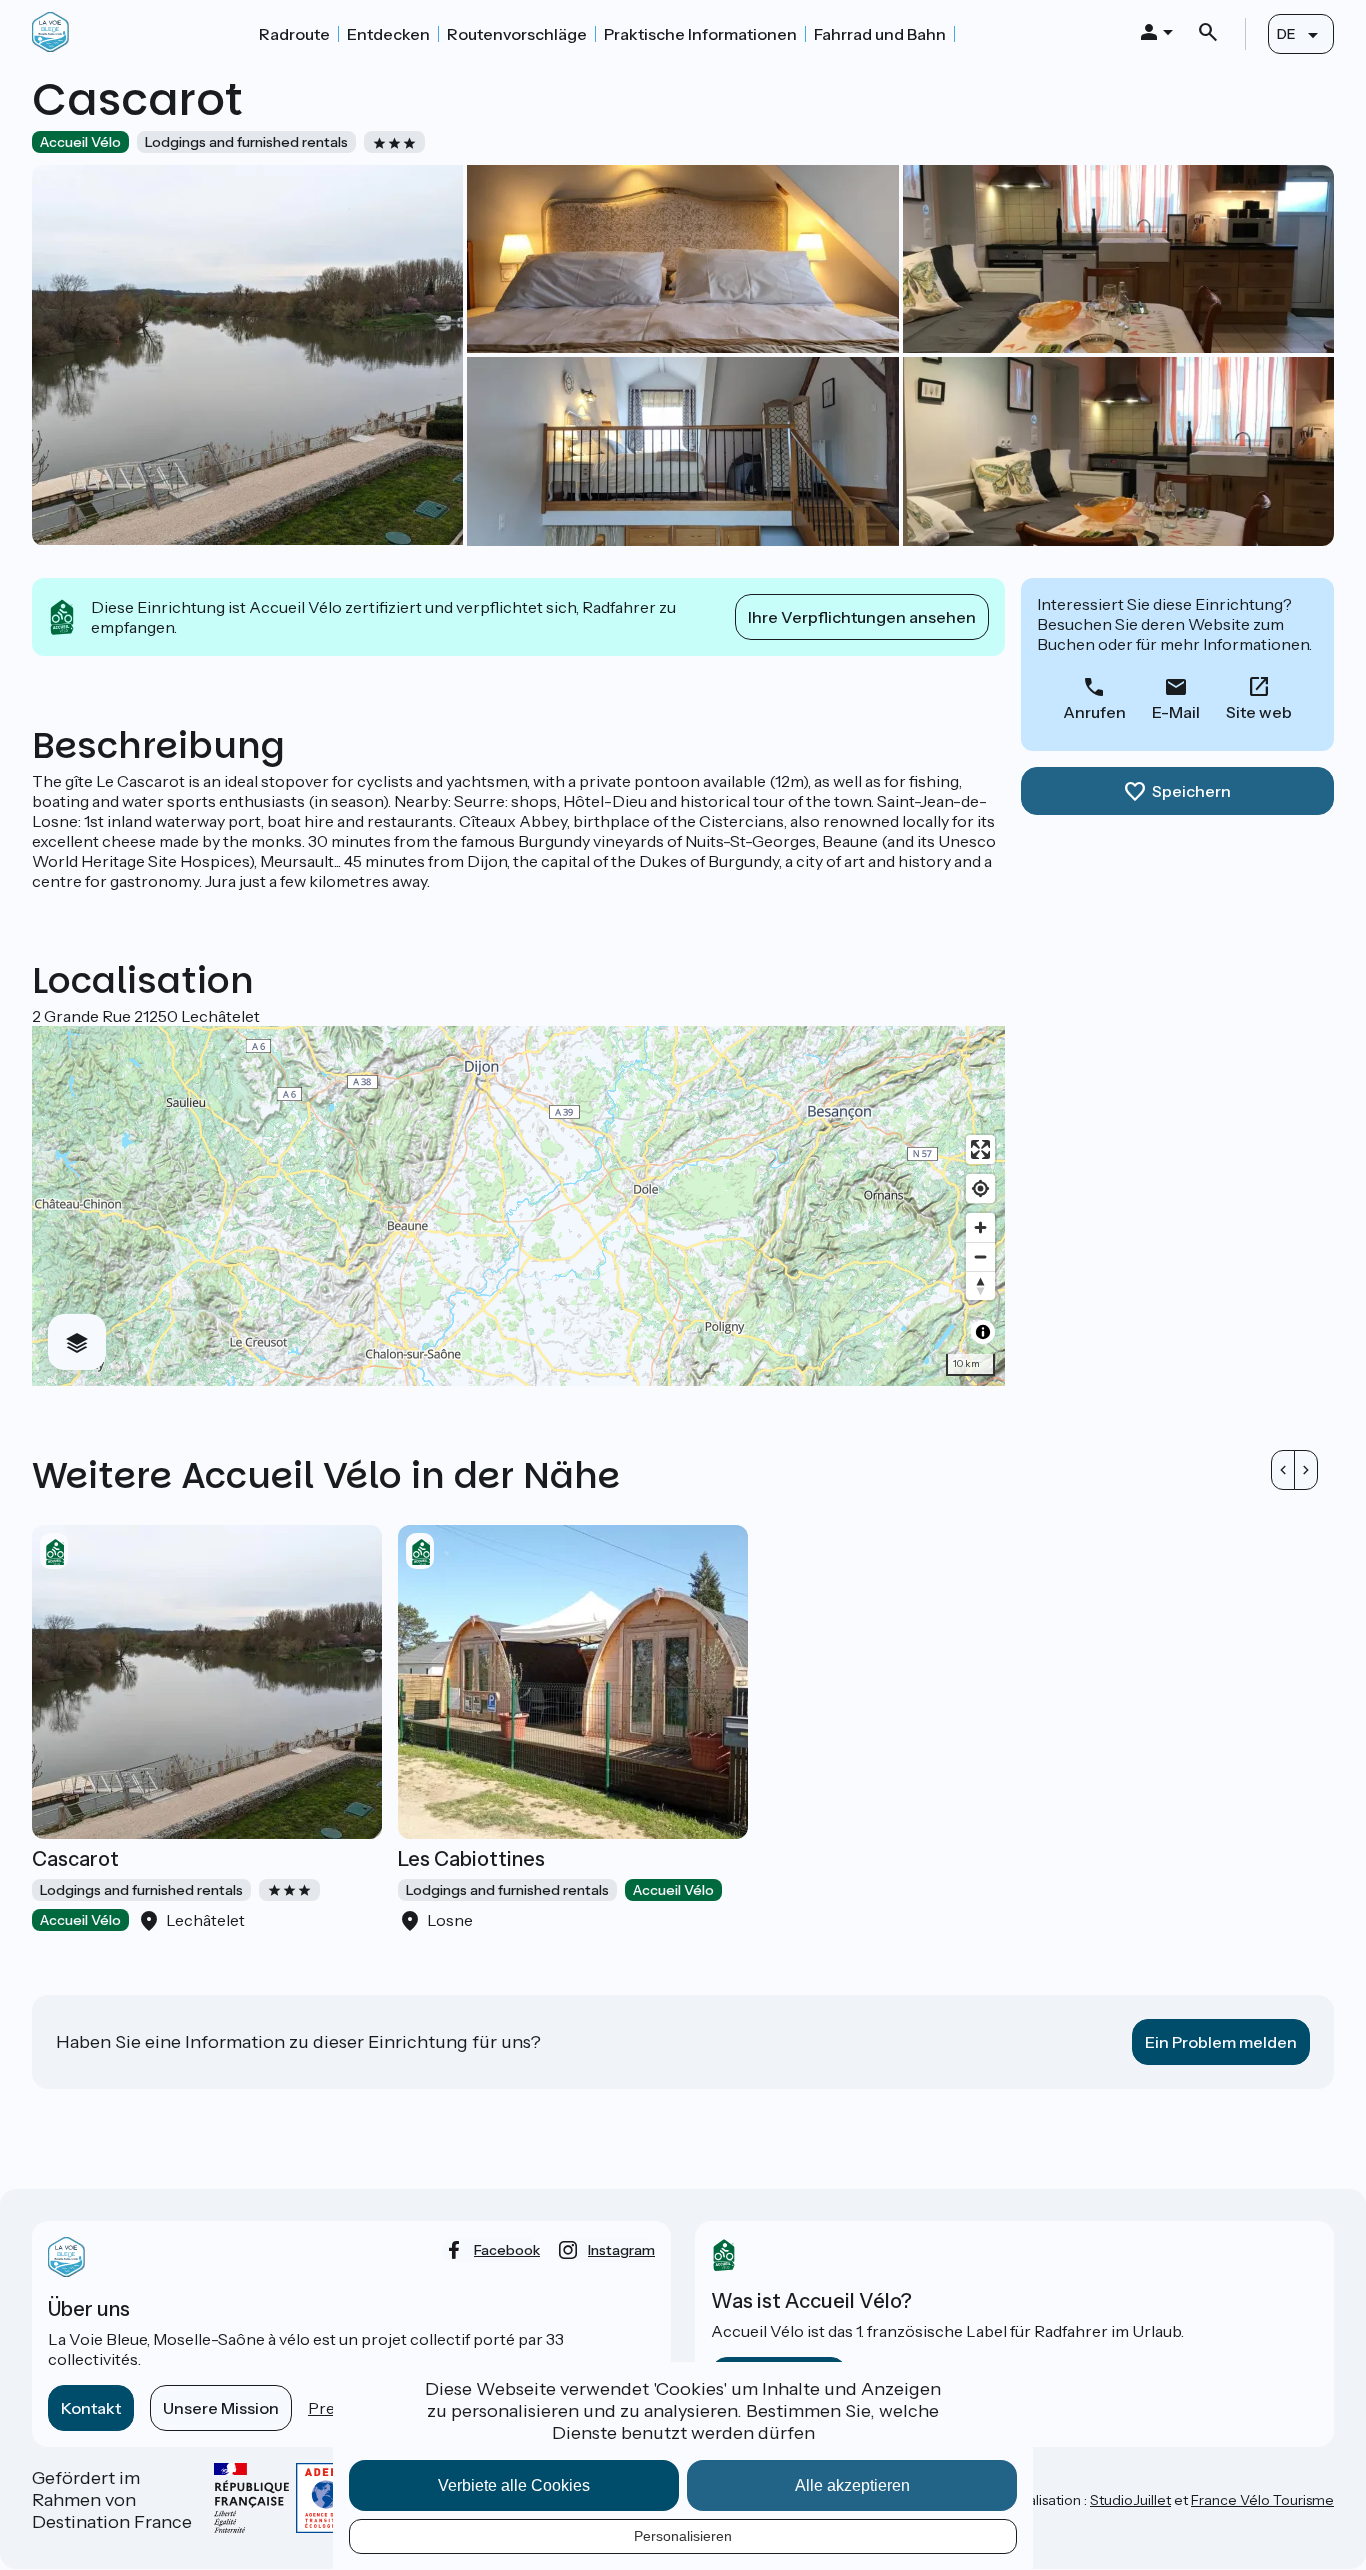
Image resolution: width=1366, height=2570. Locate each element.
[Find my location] (980, 1188)
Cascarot (75, 1859)
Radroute (294, 34)
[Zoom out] (980, 1256)
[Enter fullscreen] (980, 1149)
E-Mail (1176, 712)
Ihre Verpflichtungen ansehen (862, 617)
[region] (518, 1206)
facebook (507, 2250)
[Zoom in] (980, 1227)
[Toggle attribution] (983, 1332)
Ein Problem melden (1221, 2042)
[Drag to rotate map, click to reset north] (980, 1285)
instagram (621, 2250)
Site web (1259, 712)
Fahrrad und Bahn (880, 34)
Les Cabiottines (471, 1859)
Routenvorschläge (517, 34)
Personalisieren (683, 2536)
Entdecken (388, 34)
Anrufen (1094, 712)
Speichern (1191, 791)
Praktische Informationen (700, 34)
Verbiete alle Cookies (514, 2485)
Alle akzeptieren (852, 2485)
